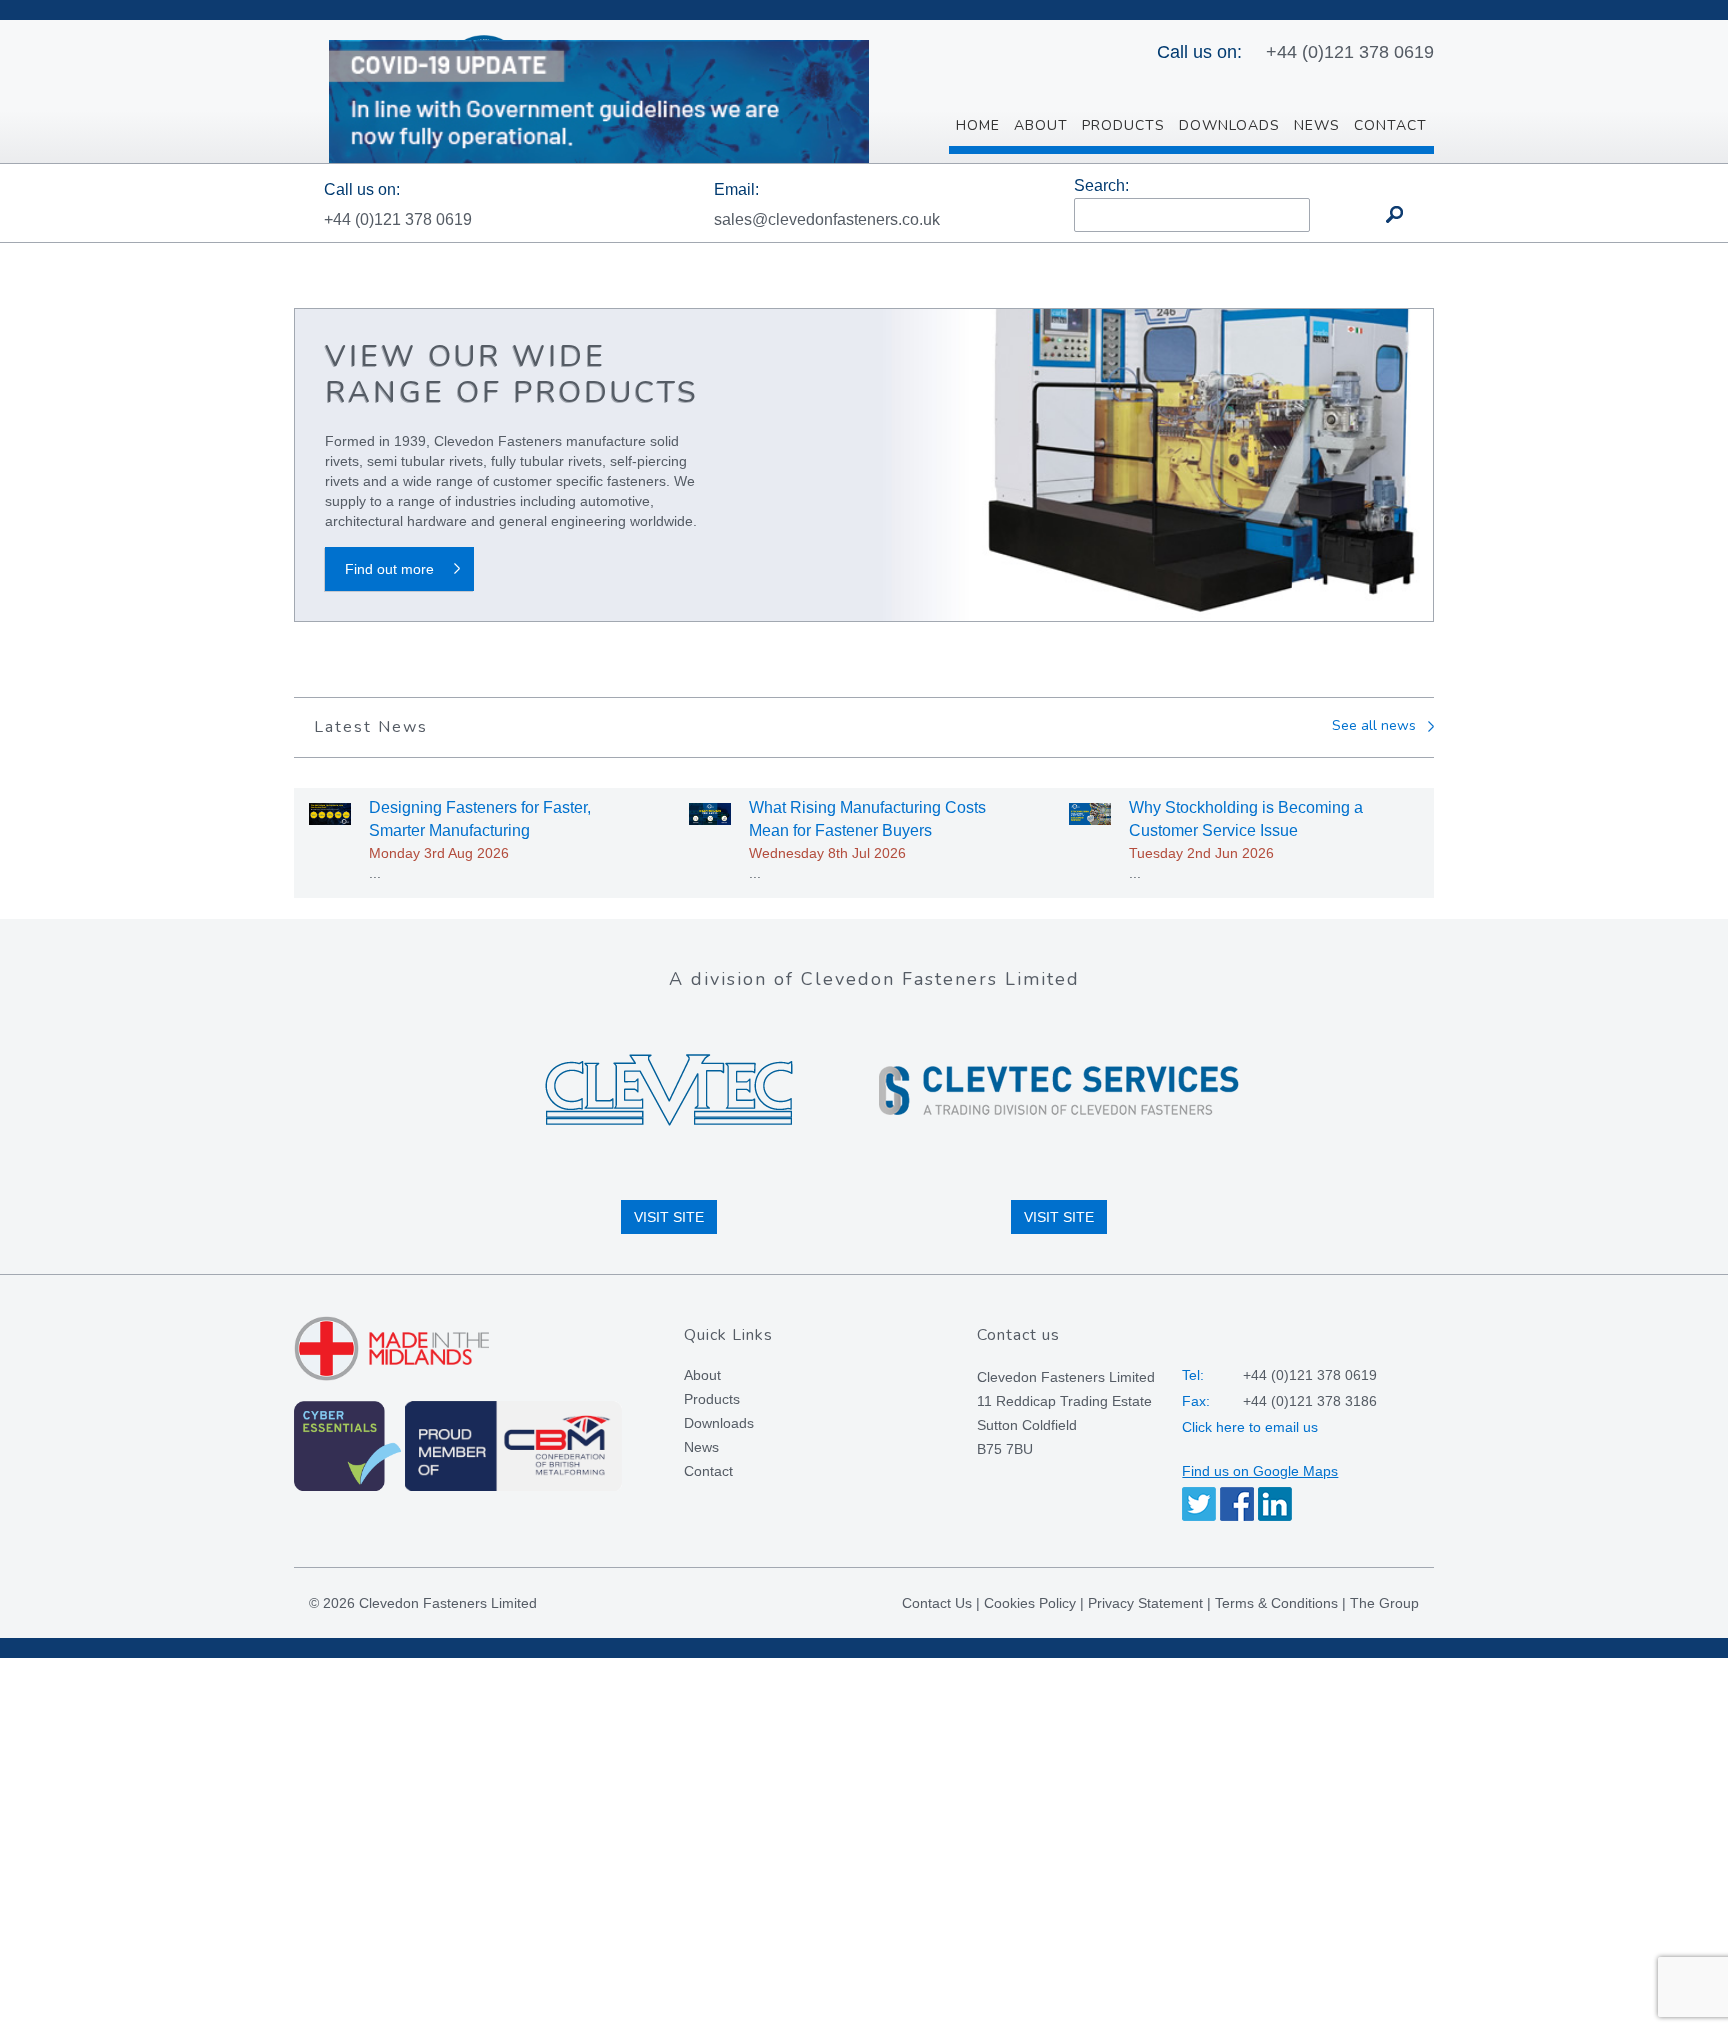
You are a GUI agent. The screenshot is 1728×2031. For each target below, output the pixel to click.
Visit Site (669, 1217)
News (701, 1447)
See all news (1374, 726)
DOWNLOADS (1229, 125)
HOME (978, 125)
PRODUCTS (1123, 125)
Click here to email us (1250, 1427)
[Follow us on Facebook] (1237, 1503)
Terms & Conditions (1276, 1603)
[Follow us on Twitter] (1199, 1503)
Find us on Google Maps (1260, 1471)
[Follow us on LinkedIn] (1275, 1503)
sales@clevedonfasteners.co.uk (827, 219)
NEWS (1317, 125)
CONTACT (1390, 125)
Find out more (389, 569)
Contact (708, 1471)
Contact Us (937, 1603)
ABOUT (1041, 125)
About (702, 1375)
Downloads (719, 1423)
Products (712, 1399)
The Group (1384, 1603)
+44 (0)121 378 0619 (1350, 52)
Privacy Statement (1145, 1603)
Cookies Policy (1030, 1603)
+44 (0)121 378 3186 (1310, 1401)
